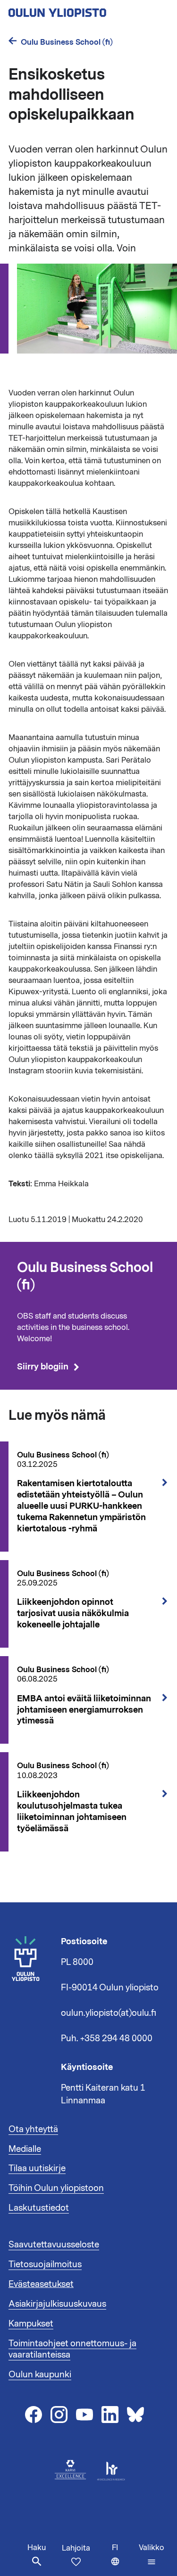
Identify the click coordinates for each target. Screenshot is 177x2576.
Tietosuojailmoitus (45, 2264)
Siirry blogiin (43, 1367)
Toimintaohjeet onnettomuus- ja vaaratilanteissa (72, 2349)
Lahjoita (76, 2548)
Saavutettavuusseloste (54, 2245)
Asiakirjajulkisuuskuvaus (57, 2304)
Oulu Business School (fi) (67, 42)
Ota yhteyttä (33, 2129)
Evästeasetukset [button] (41, 2284)
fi (123, 2559)
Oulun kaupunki (40, 2375)
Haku (37, 2548)
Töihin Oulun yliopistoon (56, 2188)
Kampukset (31, 2324)
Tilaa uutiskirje (37, 2168)
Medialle (25, 2149)
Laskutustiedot (39, 2208)
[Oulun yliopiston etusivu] (88, 10)
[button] (152, 2555)
